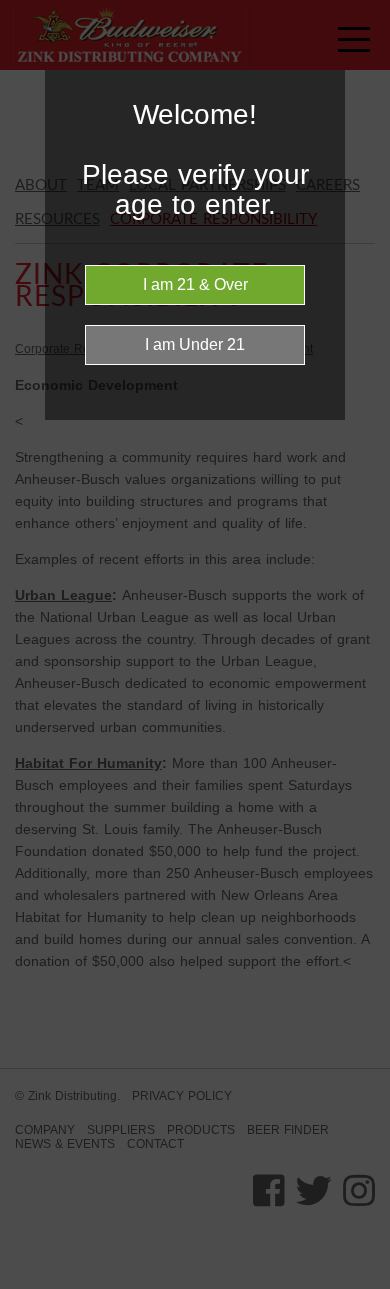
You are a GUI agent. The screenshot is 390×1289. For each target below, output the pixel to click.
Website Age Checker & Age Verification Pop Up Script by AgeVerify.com (365, 1284)
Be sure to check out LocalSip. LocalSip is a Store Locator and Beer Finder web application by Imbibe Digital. (355, 1284)
